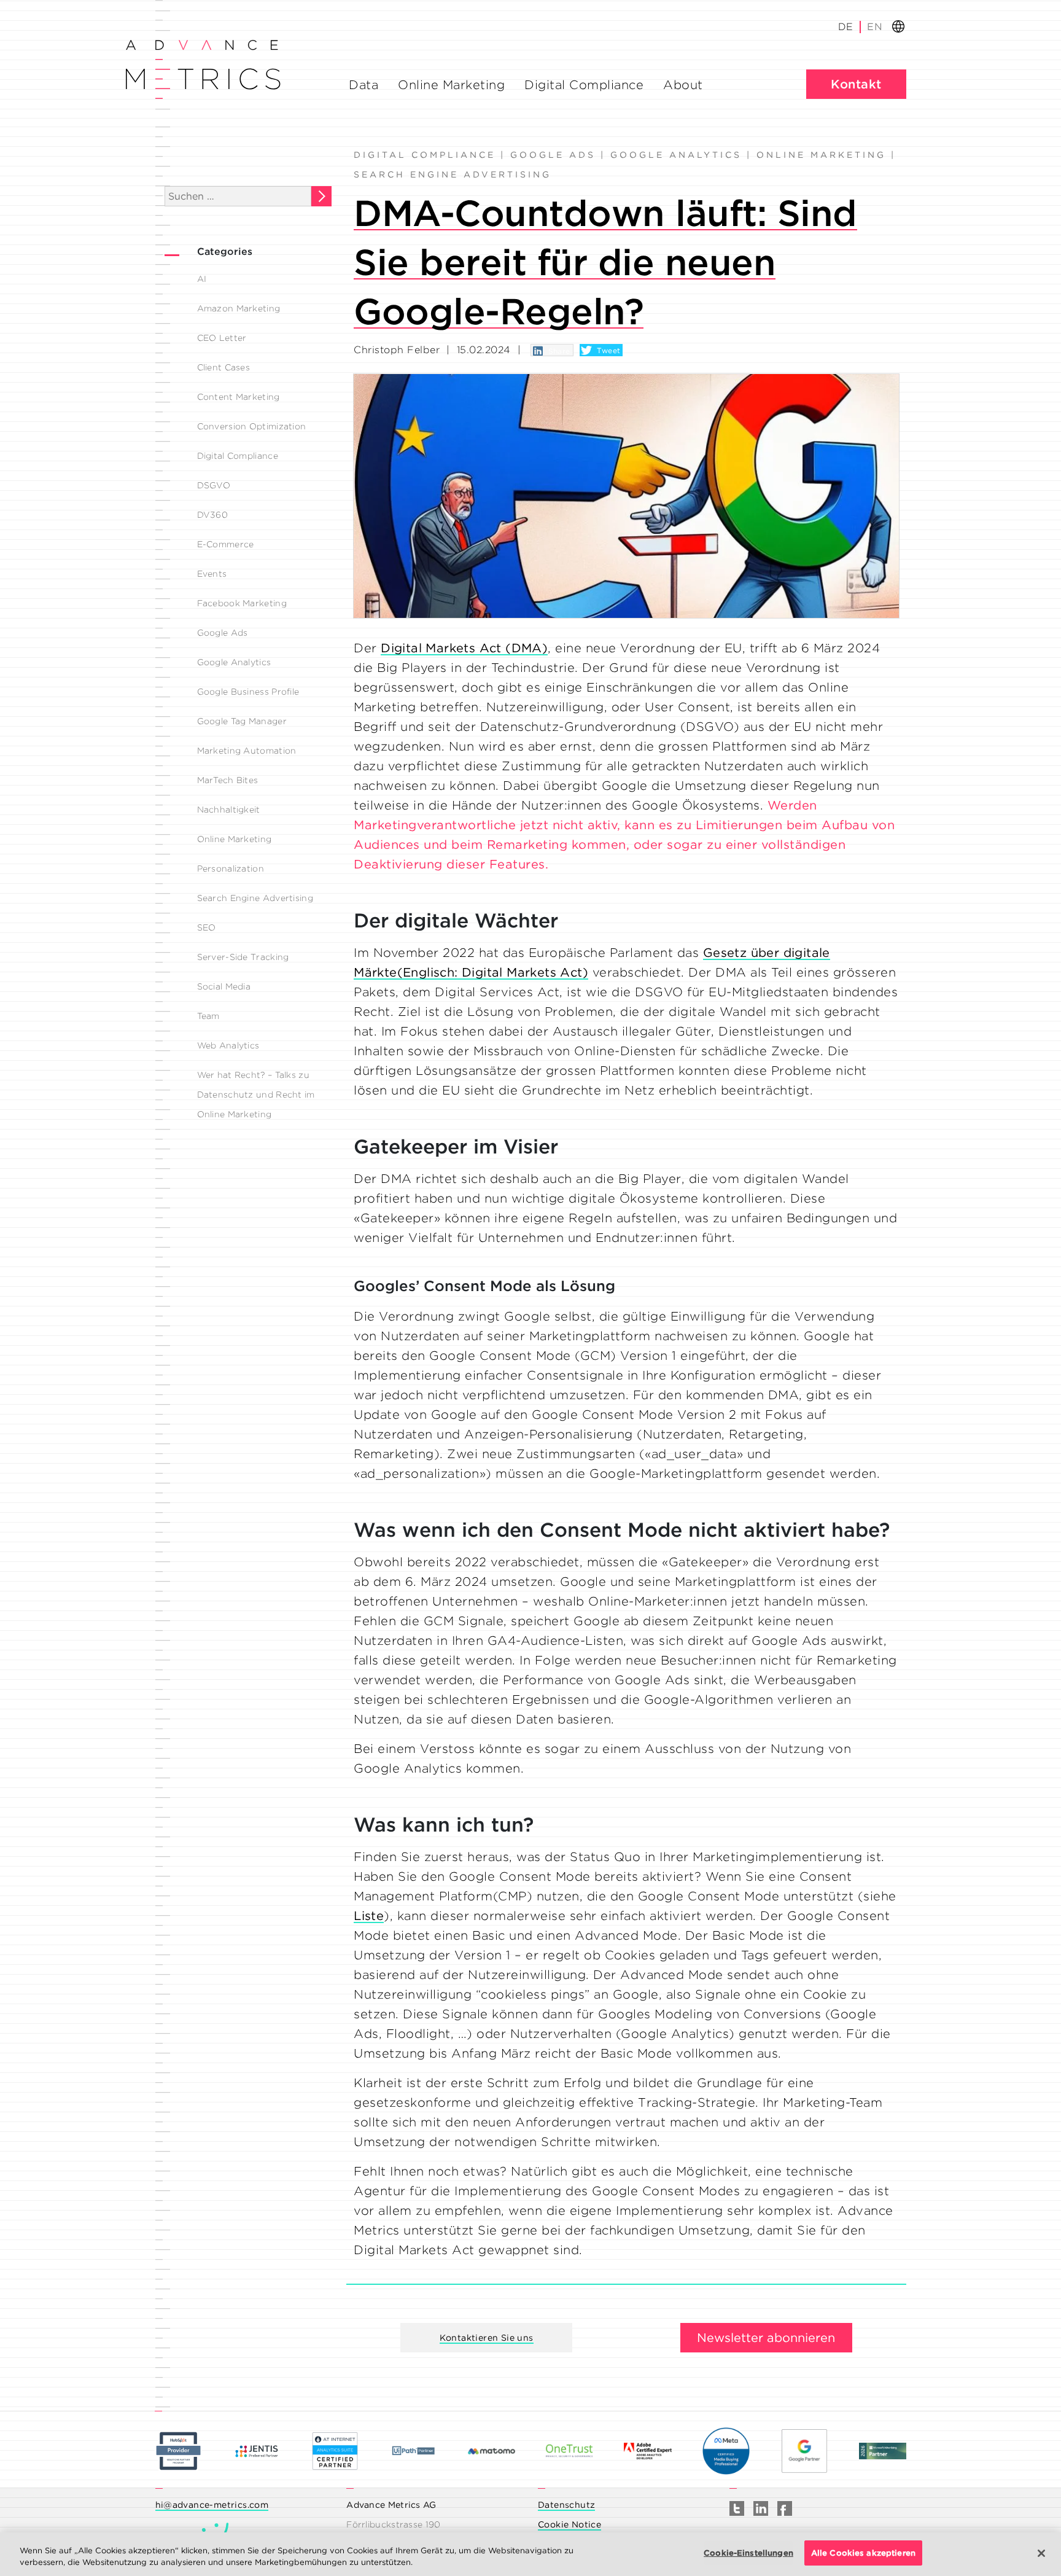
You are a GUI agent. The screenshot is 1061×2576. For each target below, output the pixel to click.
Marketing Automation (247, 751)
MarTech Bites (228, 780)
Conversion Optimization (252, 426)
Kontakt (856, 84)
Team (208, 1016)
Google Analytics (234, 662)
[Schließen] (1041, 2553)
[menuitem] (874, 27)
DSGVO (214, 485)
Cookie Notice (569, 2524)
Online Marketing (451, 85)
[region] (530, 2554)
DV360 (213, 515)
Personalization (231, 868)
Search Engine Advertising (255, 898)
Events (212, 574)
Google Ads (223, 633)
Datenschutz (566, 2505)
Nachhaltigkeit (229, 810)
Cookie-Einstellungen (748, 2553)
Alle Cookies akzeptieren (863, 2553)
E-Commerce (226, 544)
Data (363, 85)
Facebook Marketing (242, 603)
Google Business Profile (248, 692)
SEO (207, 927)
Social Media (224, 986)
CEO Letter (222, 338)
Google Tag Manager (242, 721)
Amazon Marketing (239, 308)
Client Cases (224, 367)
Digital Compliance (584, 85)
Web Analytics (228, 1045)
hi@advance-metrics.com (212, 2505)
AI (202, 279)
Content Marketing (239, 397)
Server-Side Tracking (243, 957)
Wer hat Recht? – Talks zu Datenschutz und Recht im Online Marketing (256, 1095)
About (683, 85)
